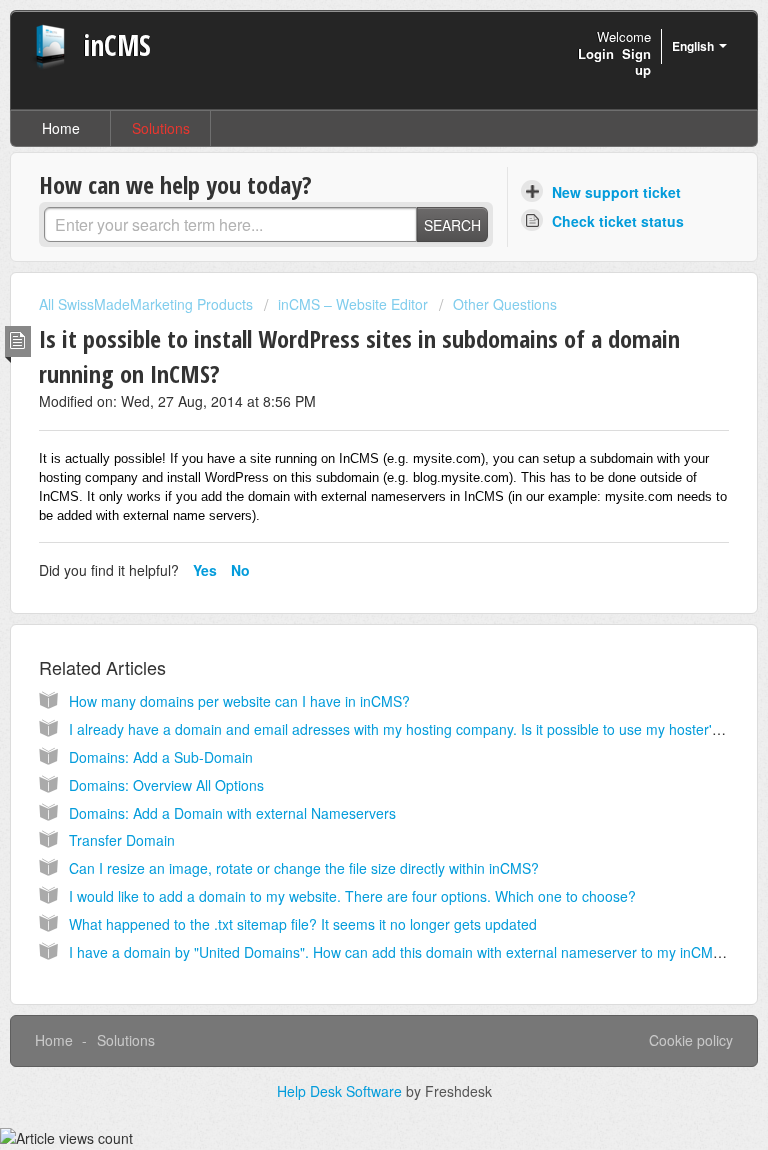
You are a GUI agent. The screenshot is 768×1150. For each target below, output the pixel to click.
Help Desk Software (341, 1091)
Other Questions (505, 304)
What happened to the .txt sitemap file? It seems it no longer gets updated (303, 924)
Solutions (161, 128)
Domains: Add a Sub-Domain (161, 757)
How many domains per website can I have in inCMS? (239, 701)
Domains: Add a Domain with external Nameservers (232, 813)
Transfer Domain (122, 840)
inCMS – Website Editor (353, 304)
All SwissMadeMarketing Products (146, 304)
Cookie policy (691, 1040)
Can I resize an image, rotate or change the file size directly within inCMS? (304, 868)
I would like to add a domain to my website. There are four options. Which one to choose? (352, 896)
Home (61, 128)
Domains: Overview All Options (166, 785)
